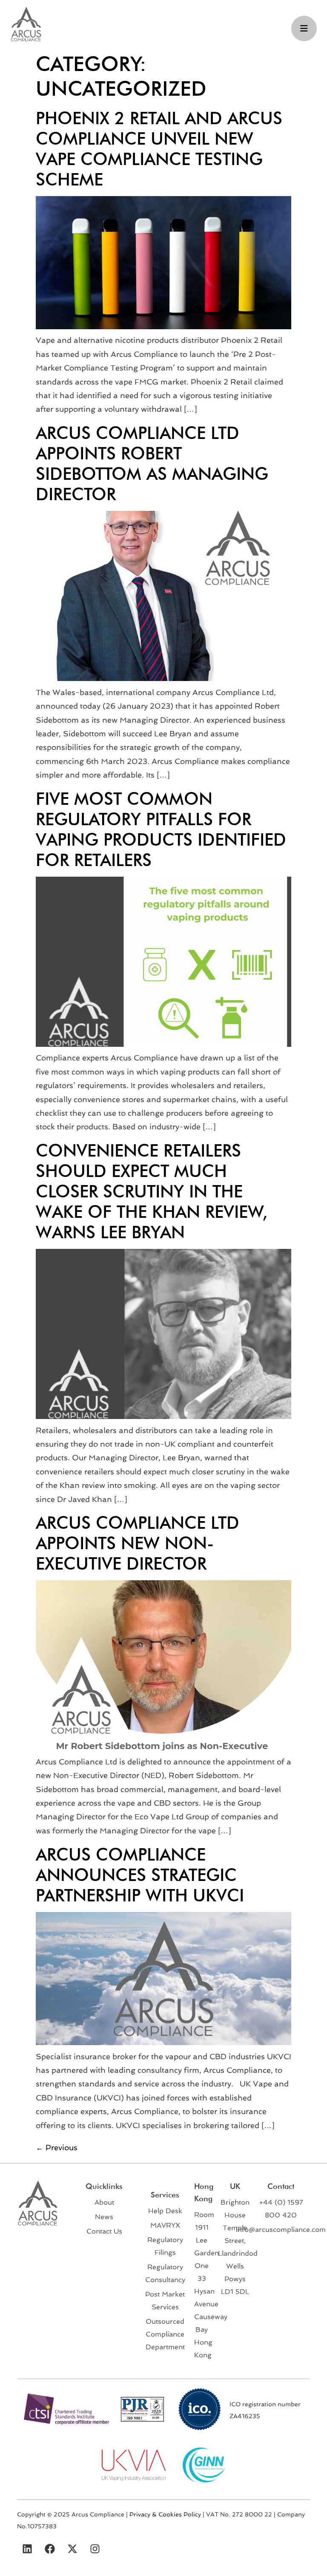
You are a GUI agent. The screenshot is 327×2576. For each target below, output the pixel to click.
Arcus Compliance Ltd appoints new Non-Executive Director (138, 1543)
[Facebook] (50, 2549)
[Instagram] (95, 2549)
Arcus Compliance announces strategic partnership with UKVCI (140, 1875)
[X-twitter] (72, 2549)
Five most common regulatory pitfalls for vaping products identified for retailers (161, 829)
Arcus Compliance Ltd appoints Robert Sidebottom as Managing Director (152, 463)
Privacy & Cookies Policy (165, 2514)
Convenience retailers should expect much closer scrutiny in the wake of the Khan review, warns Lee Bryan (152, 1191)
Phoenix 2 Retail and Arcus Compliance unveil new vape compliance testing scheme (159, 148)
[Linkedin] (27, 2549)
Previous (57, 2147)
